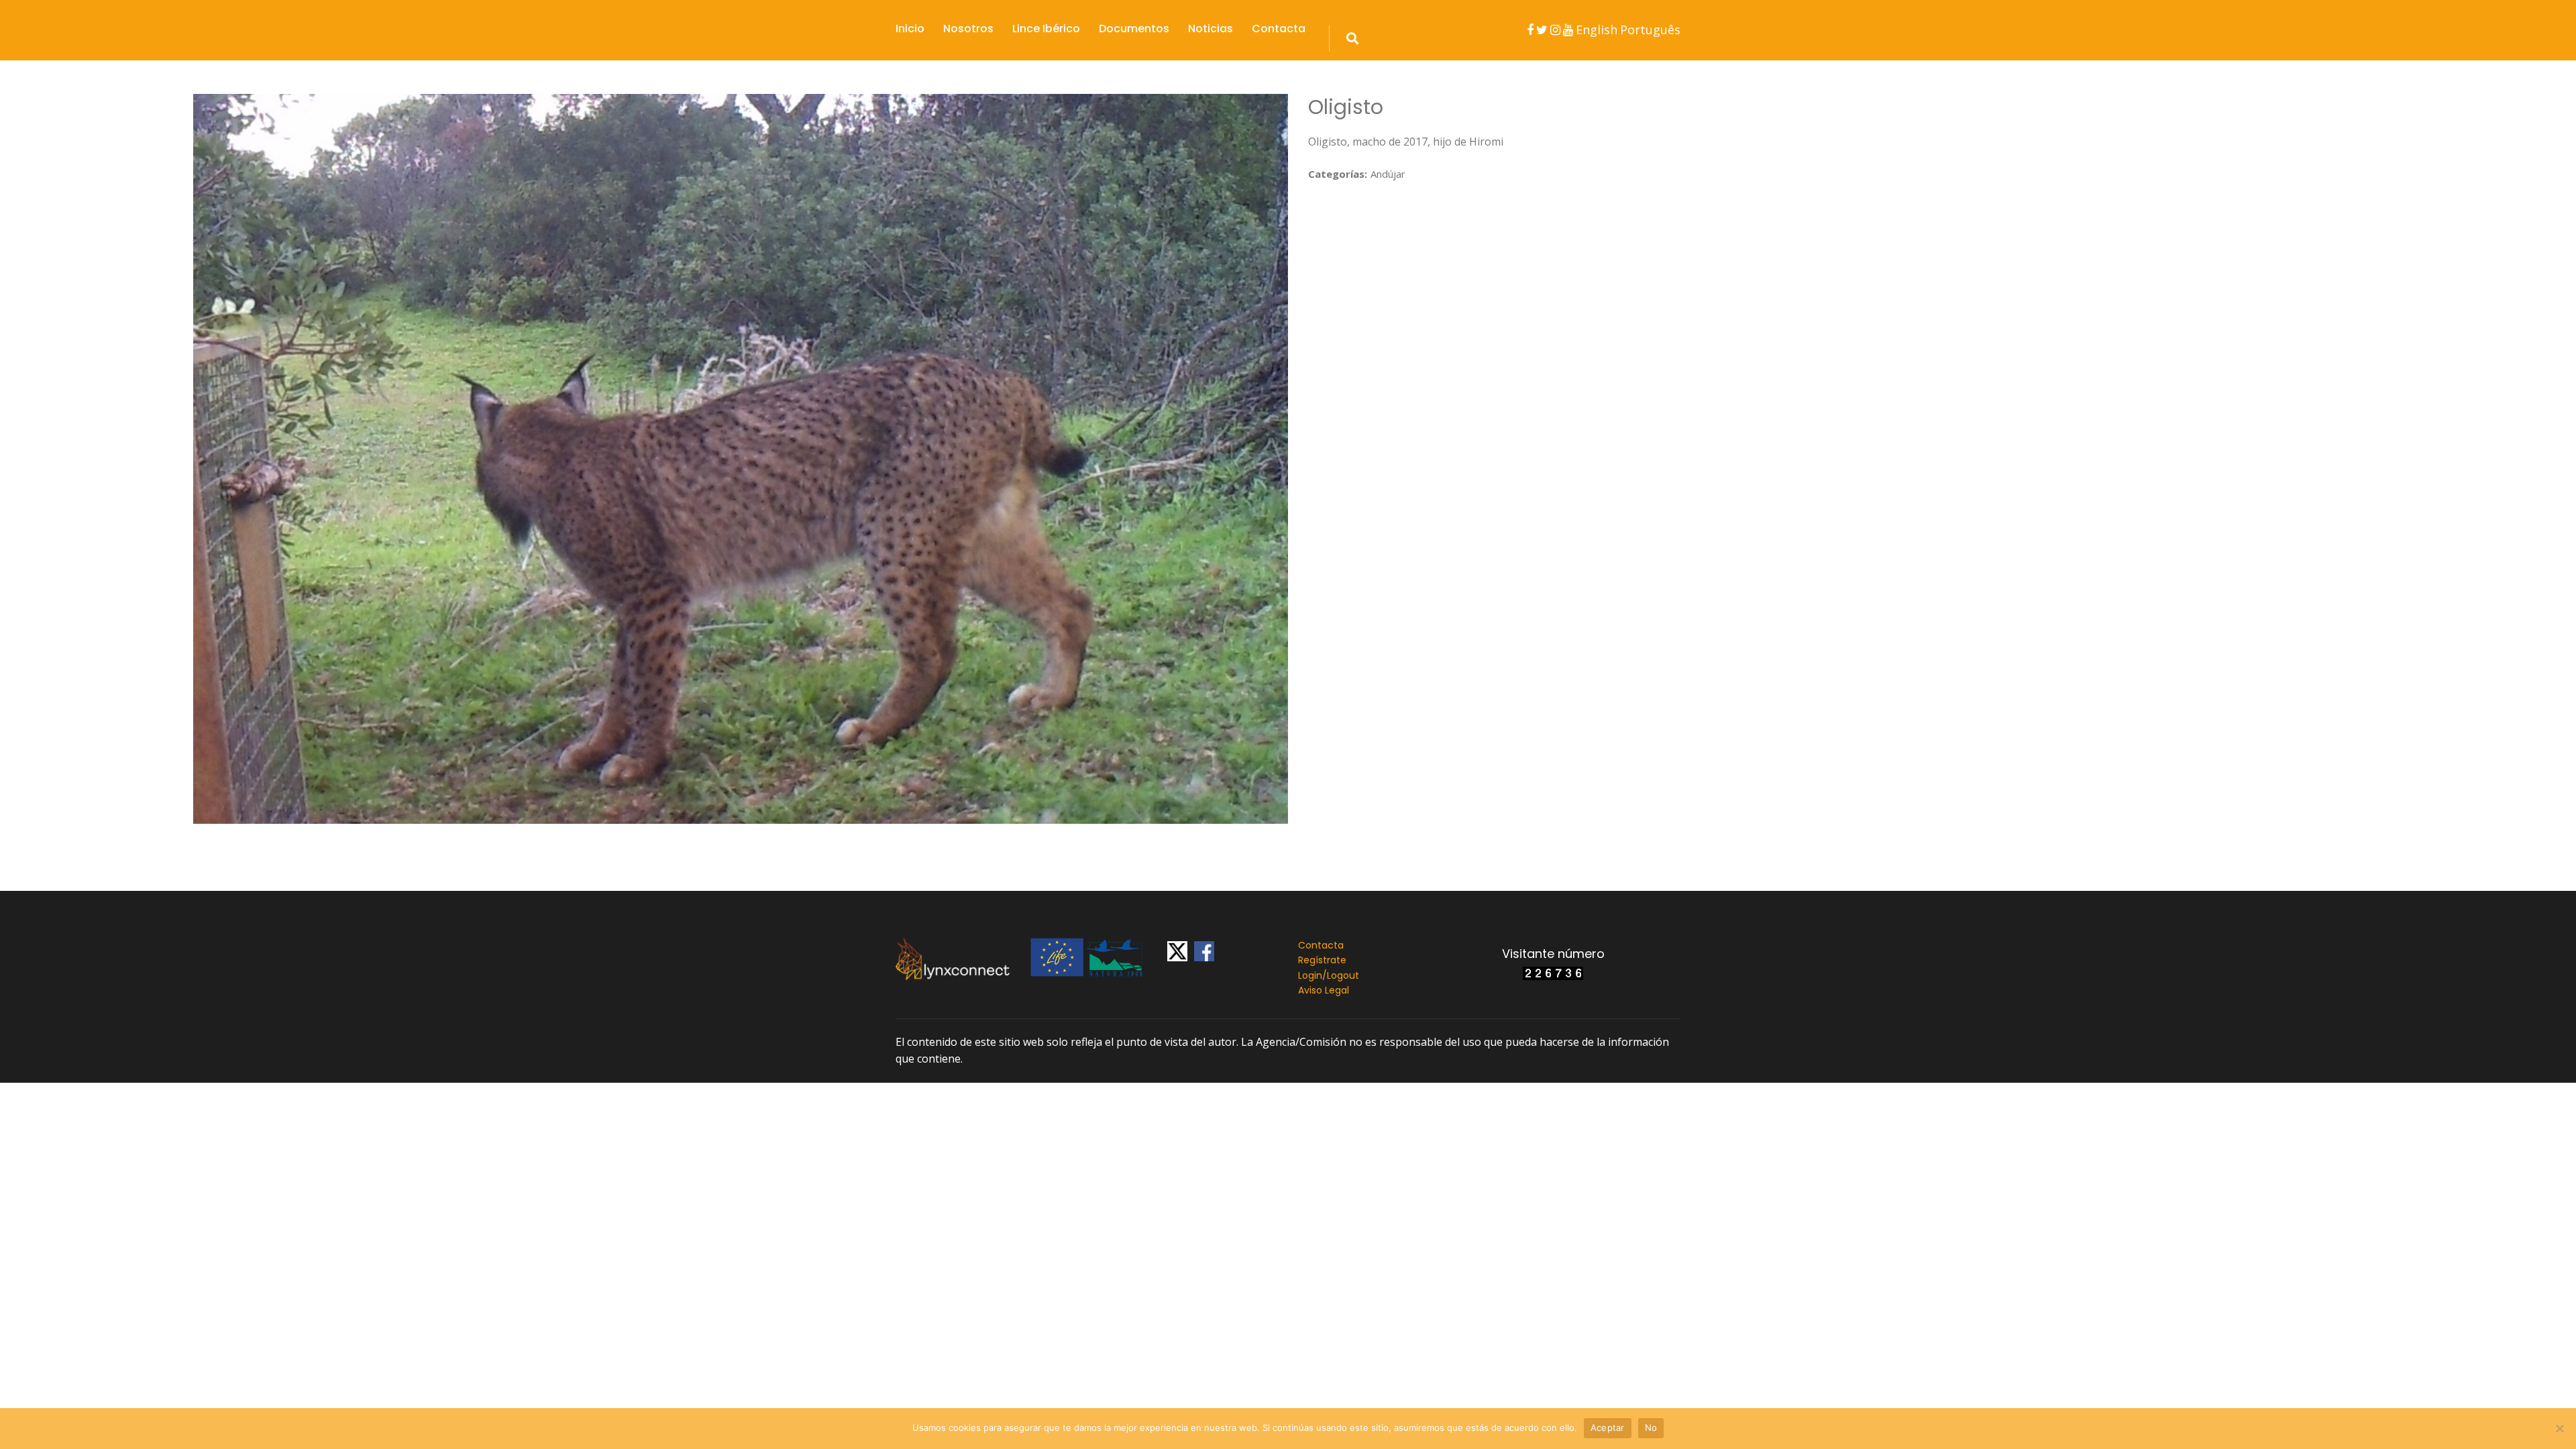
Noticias (1211, 29)
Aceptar (1608, 1428)
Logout (1343, 975)
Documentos (1134, 29)
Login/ (1312, 975)
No (1651, 1428)
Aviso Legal (1324, 990)
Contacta (1279, 29)
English (1597, 30)
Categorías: (1338, 174)
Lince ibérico (1046, 29)
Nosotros (968, 29)
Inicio (910, 29)
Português (1650, 30)
